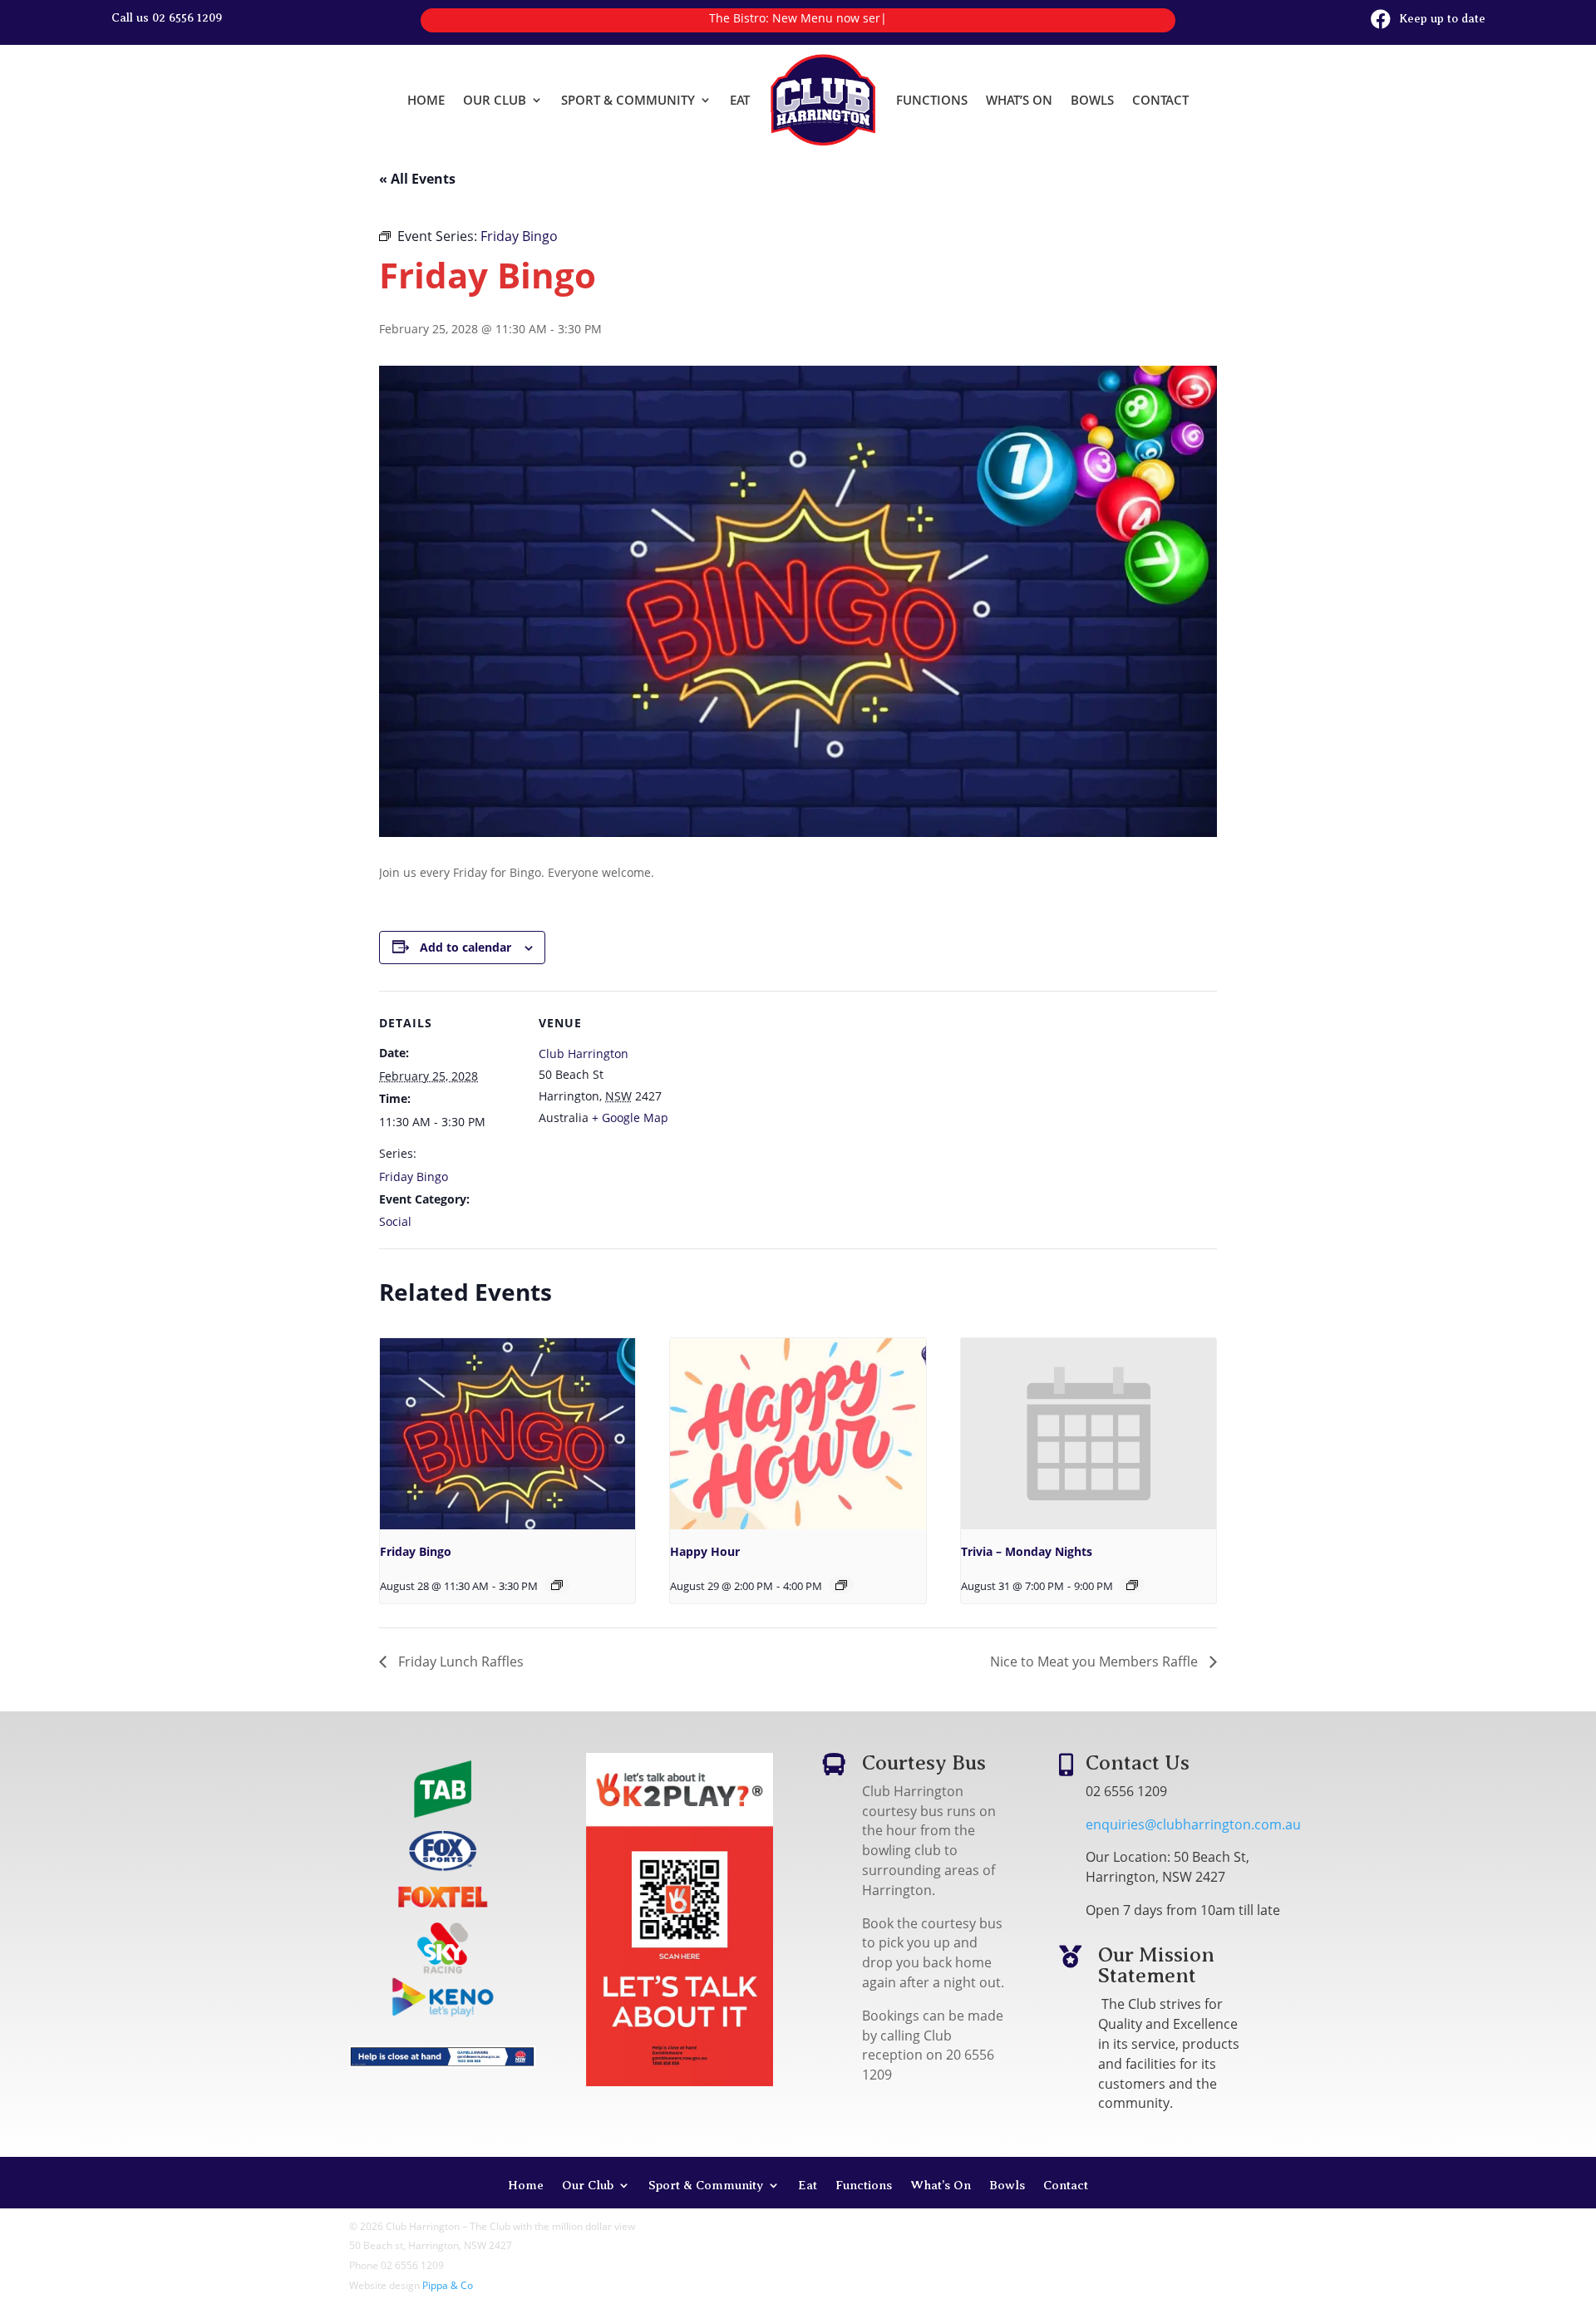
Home (426, 100)
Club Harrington (584, 1054)
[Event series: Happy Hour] (841, 1585)
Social (395, 1221)
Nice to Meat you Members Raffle (1096, 1661)
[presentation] (507, 1434)
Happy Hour (705, 1551)
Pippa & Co (448, 2285)
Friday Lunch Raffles (459, 1661)
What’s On (1019, 100)
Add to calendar (465, 947)
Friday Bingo (414, 1177)
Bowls (1092, 100)
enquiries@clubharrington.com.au (1193, 1824)
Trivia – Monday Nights (1027, 1551)
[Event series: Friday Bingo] (557, 1585)
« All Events (417, 179)
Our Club (495, 100)
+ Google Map (630, 1118)
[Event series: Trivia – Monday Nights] (1132, 1585)
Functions (932, 100)
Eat (740, 100)
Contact (1160, 100)
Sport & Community (628, 100)
